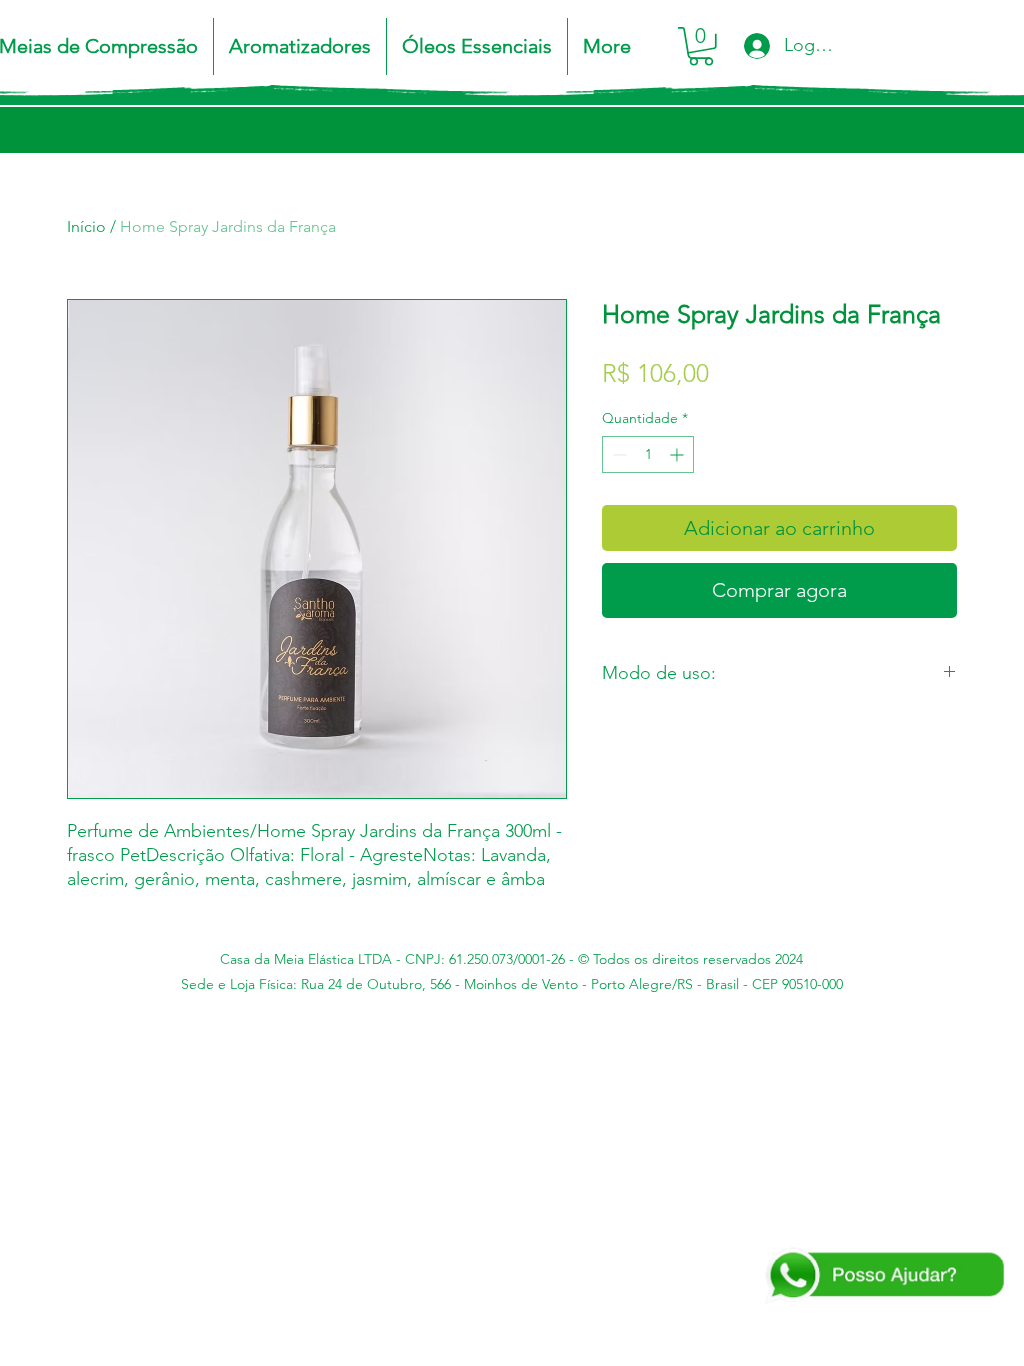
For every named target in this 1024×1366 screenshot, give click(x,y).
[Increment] (678, 454)
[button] (701, 46)
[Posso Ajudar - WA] (883, 1276)
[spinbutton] (648, 454)
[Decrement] (617, 454)
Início (86, 226)
